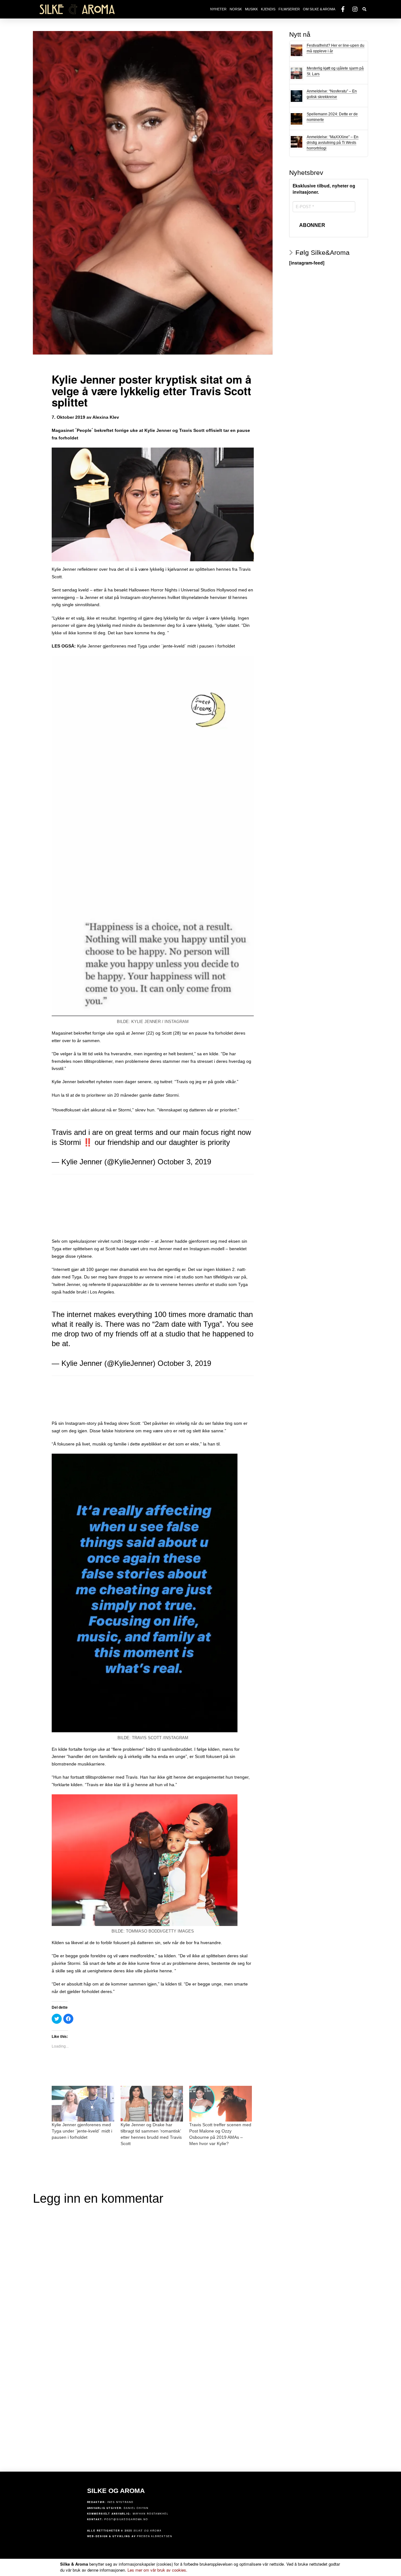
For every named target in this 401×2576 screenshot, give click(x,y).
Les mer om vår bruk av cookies (157, 2570)
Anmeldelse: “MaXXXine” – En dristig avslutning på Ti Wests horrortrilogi (333, 143)
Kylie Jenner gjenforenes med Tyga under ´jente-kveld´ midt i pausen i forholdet (156, 646)
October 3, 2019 (184, 1162)
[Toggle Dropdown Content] (365, 10)
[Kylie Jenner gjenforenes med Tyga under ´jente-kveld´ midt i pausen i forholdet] (83, 2104)
